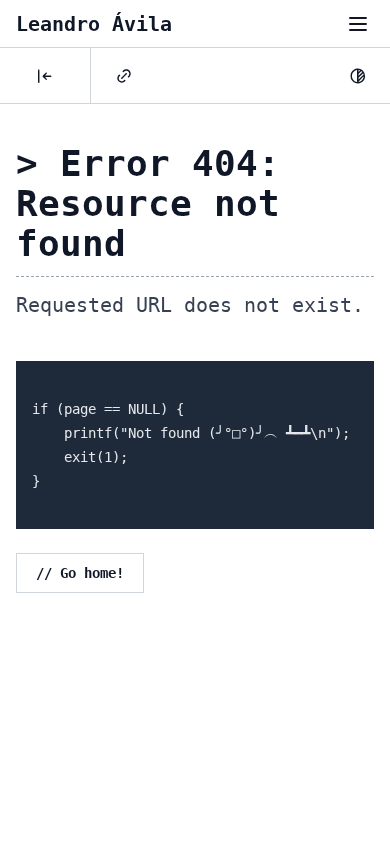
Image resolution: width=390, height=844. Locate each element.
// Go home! (80, 573)
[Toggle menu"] (358, 24)
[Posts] (45, 76)
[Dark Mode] (358, 76)
